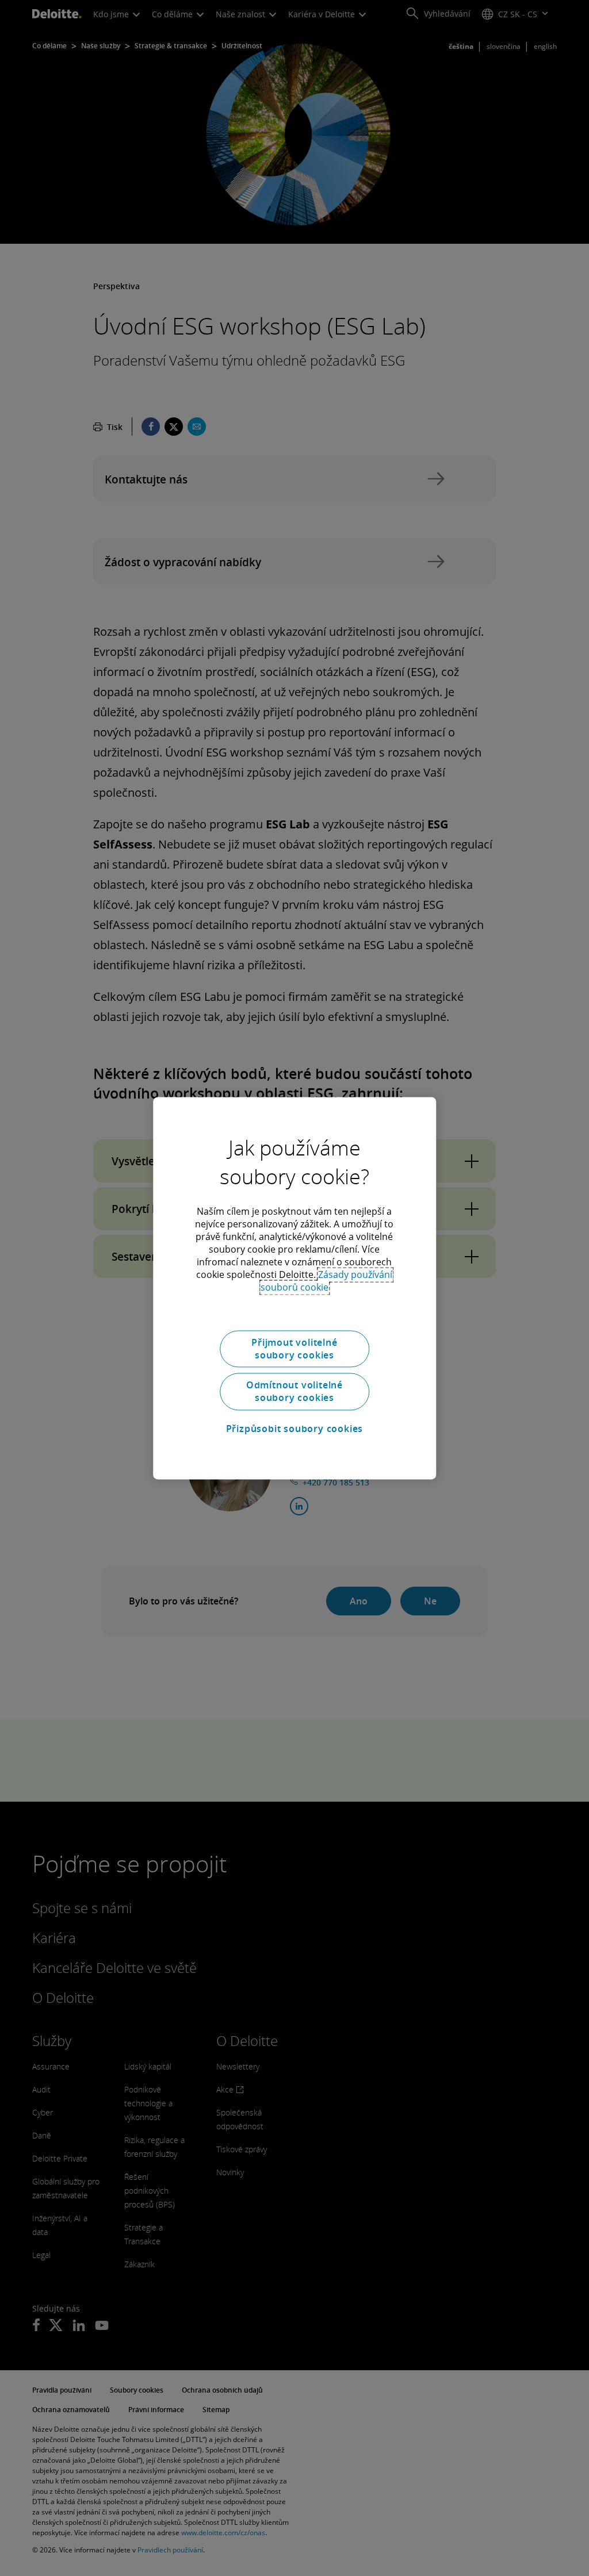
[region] (294, 1288)
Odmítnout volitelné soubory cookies (294, 1391)
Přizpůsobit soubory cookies (295, 1429)
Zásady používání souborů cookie (327, 1281)
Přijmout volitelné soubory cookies (294, 1349)
